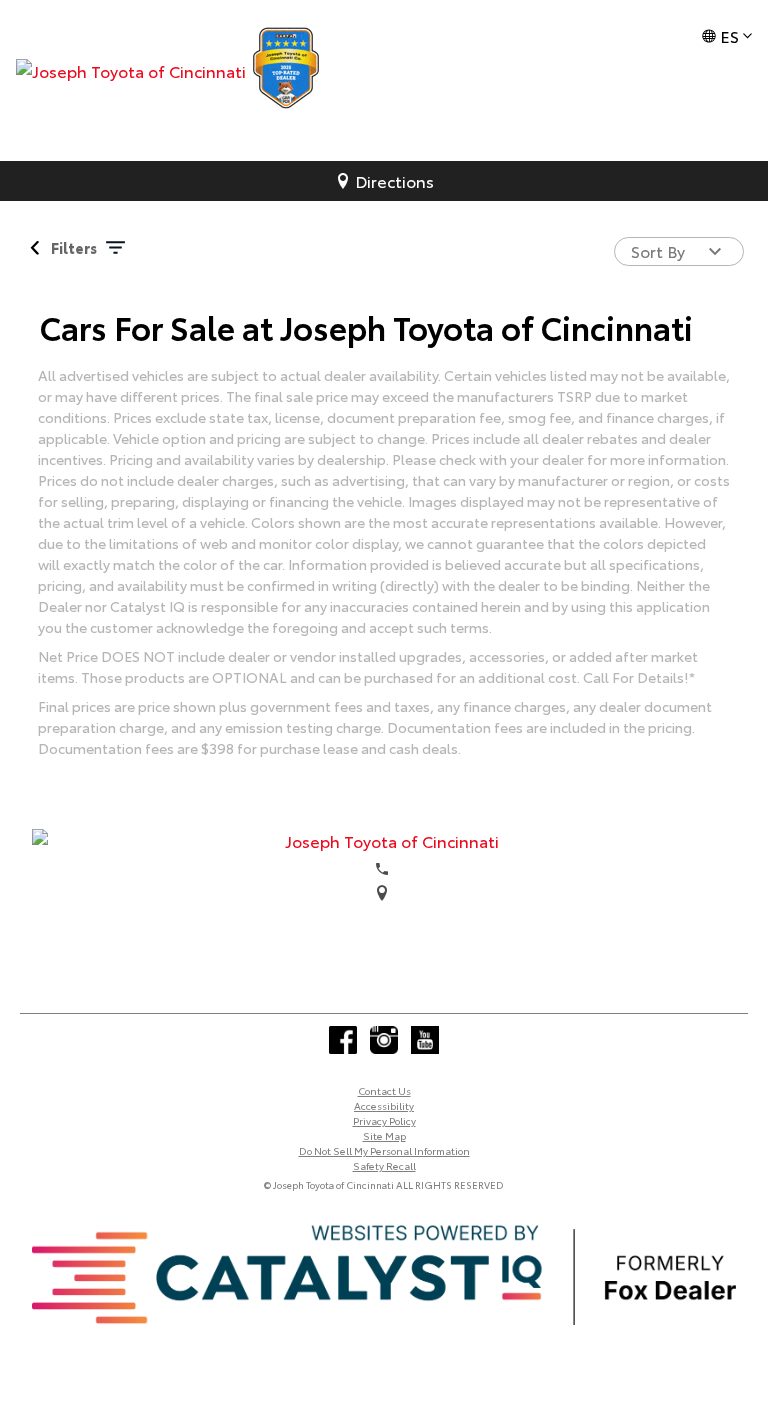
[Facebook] (343, 1040)
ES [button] (729, 35)
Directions (394, 180)
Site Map (384, 1135)
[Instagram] (384, 1040)
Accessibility (384, 1105)
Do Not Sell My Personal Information (384, 1150)
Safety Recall (384, 1165)
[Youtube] (425, 1040)
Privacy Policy (384, 1120)
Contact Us (384, 1090)
